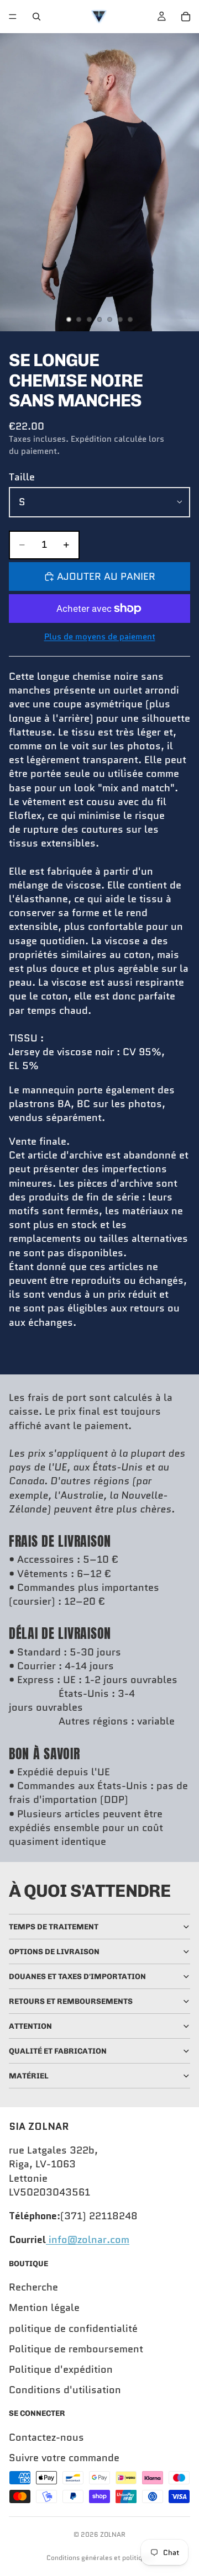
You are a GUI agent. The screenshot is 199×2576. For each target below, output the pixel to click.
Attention (30, 2026)
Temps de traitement (54, 1927)
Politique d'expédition (61, 2369)
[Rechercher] (36, 17)
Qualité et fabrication (58, 2051)
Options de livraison (54, 1952)
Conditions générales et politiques (100, 2558)
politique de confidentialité (73, 2328)
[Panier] (186, 17)
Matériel (29, 2076)
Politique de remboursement (76, 2349)
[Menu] (13, 17)
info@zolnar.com (88, 2240)
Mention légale (44, 2308)
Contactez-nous (46, 2437)
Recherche (33, 2287)
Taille (22, 477)
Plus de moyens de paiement (100, 637)
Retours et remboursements (71, 2001)
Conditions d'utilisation (65, 2390)
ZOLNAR (113, 2534)
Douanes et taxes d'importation (77, 1977)
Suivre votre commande (64, 2458)
